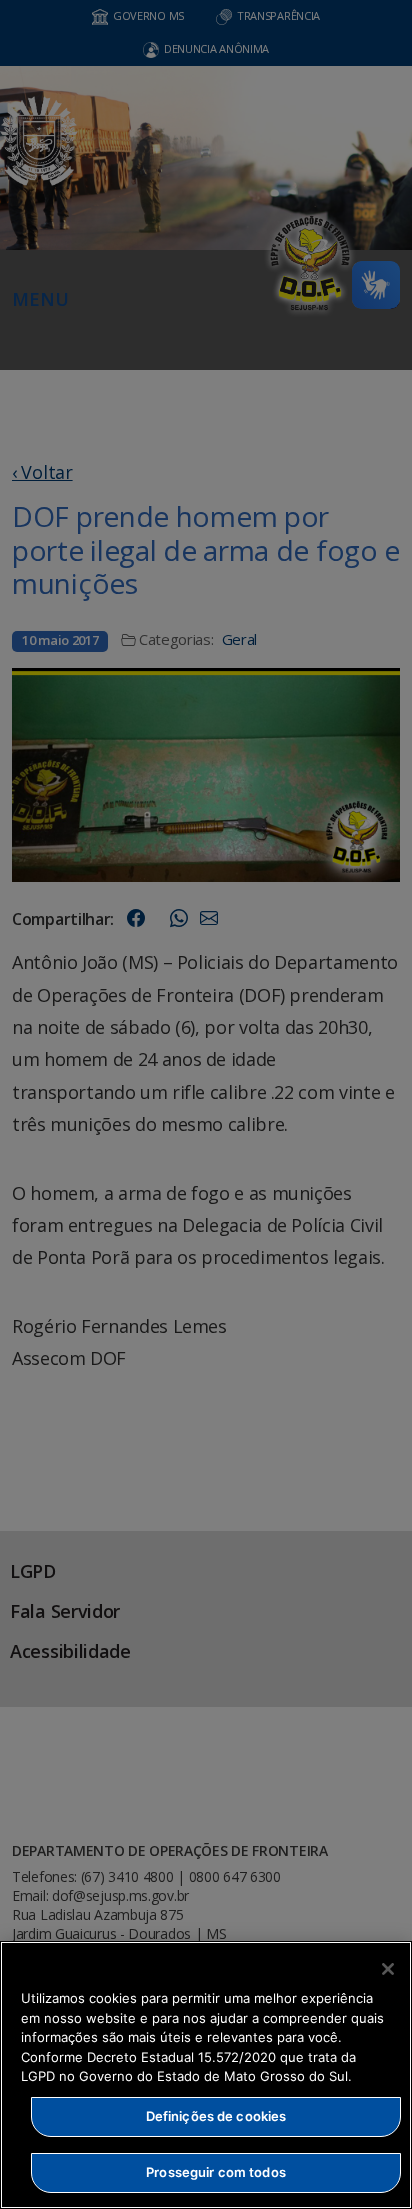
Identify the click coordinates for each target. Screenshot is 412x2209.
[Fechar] (388, 1969)
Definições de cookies (216, 2116)
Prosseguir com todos (216, 2172)
